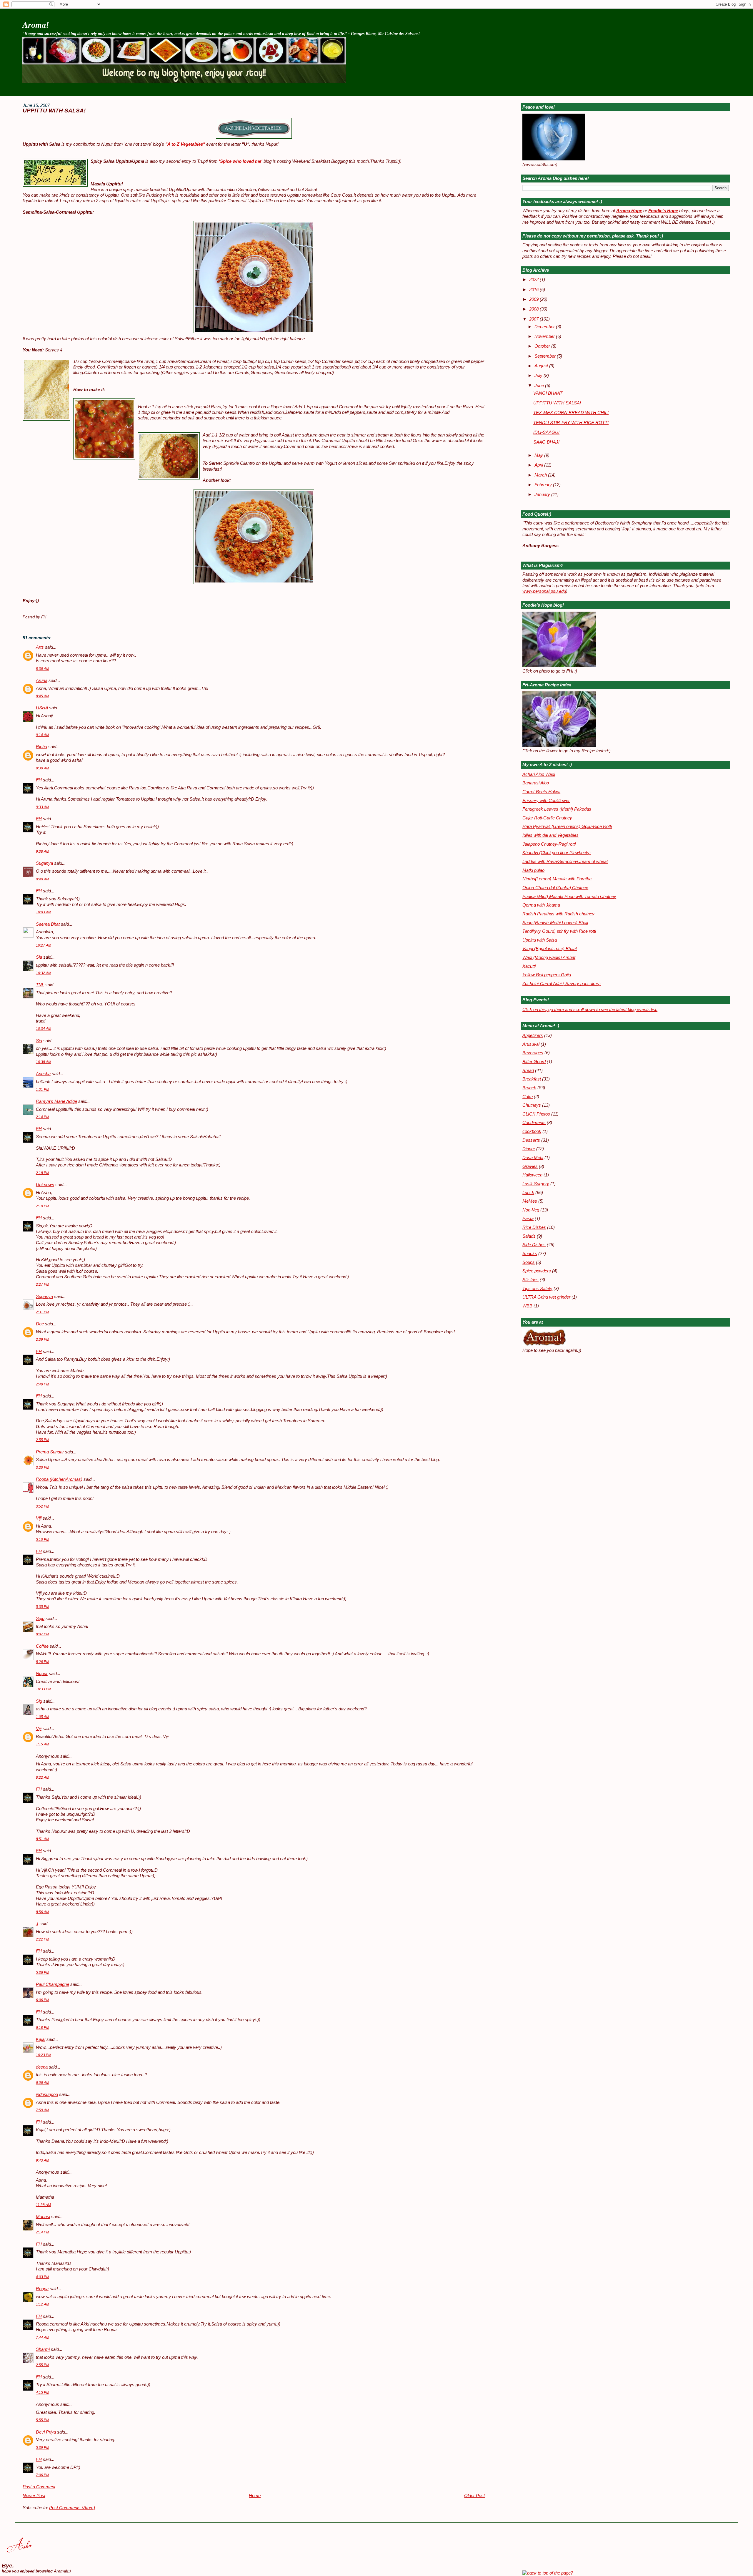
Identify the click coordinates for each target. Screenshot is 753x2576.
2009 (534, 299)
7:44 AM (43, 2338)
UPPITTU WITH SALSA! (54, 111)
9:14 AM (43, 735)
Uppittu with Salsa (540, 940)
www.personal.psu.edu (544, 591)
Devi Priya (46, 2432)
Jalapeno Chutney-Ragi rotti (549, 844)
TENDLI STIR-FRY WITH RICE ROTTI (571, 423)
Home (255, 2496)
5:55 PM (43, 2420)
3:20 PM (43, 1468)
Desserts (531, 1140)
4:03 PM (43, 2277)
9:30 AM (43, 768)
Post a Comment (39, 2487)
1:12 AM (43, 2304)
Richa (41, 747)
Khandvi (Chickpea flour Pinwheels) (557, 853)
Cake (528, 1097)
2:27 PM (43, 1284)
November (545, 336)
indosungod (47, 2094)
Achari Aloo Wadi (539, 774)
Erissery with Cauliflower (546, 801)
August (542, 366)
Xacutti (529, 966)
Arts (40, 647)
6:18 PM (43, 2028)
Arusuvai (531, 1044)
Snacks (530, 1254)
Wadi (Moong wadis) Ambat (549, 957)
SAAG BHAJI (546, 442)
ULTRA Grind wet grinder (546, 1297)
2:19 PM (43, 1206)
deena (42, 2067)
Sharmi (43, 2349)
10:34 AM (44, 1029)
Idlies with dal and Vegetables (550, 835)
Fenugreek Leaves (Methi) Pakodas (557, 809)
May (539, 455)
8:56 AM (43, 1912)
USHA (42, 708)
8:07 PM (43, 1634)
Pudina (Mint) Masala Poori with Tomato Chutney (569, 897)
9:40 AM (43, 879)
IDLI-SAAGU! (546, 432)
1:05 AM (43, 1717)
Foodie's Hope (663, 211)
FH (39, 780)
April (539, 465)
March (541, 475)
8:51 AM (43, 1839)
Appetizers (533, 1035)
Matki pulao (533, 870)
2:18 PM (43, 1173)
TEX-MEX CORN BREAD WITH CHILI (571, 413)
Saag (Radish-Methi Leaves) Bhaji (555, 923)
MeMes (530, 1201)
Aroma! (36, 25)
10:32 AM (44, 973)
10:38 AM (44, 1062)
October (543, 346)
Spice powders (537, 1271)
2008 (534, 309)
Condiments (534, 1123)
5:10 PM (43, 1540)
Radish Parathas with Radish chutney (558, 914)
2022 (534, 280)
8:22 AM (43, 1777)
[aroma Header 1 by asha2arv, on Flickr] (184, 82)
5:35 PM (43, 1607)
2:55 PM (43, 1440)
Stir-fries (530, 1280)
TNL (40, 985)
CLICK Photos (536, 1114)
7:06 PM (43, 2475)
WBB (527, 1306)
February (544, 485)
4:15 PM (43, 2393)
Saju (40, 1619)
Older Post (474, 2496)
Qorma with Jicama (541, 905)
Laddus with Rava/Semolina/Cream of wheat (565, 862)
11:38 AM (43, 2205)
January (543, 494)
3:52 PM (43, 1506)
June (540, 386)
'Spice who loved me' (241, 161)
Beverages (533, 1053)
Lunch (528, 1193)
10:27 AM (44, 945)
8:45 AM (43, 696)
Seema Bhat (48, 924)
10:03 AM (44, 912)
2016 (534, 290)
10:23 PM (44, 2055)
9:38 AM (43, 852)
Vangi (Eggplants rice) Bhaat (550, 949)
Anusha (43, 1074)
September (546, 356)
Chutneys (532, 1105)
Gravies (530, 1166)
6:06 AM (43, 2083)
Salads (529, 1236)
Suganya (44, 863)
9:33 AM (43, 807)
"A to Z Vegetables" (185, 144)
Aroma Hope (629, 211)
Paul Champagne (53, 1984)
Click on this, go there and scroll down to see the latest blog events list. (590, 1010)
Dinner (529, 1149)
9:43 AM (43, 2160)
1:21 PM (43, 1090)
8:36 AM (43, 669)
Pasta (528, 1219)
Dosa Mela (533, 1158)
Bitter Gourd (534, 1062)
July (539, 376)
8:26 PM (43, 1662)
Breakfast (532, 1079)
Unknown (45, 1185)
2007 (534, 319)
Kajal (41, 2039)
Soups (529, 1262)
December (545, 327)
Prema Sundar (50, 1452)
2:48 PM (43, 1384)
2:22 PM (43, 1939)
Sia (39, 957)
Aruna (42, 680)
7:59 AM (43, 2110)
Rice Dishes (534, 1227)
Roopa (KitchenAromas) (59, 1479)
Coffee (42, 1646)
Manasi (43, 2217)
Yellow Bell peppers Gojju (547, 975)
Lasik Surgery (536, 1184)
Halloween (532, 1175)
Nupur (42, 1674)
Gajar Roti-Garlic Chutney (547, 818)
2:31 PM (43, 1312)
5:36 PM (43, 1973)
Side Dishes (534, 1245)
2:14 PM (43, 1117)
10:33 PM (44, 1689)
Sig (39, 1701)
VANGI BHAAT (548, 393)
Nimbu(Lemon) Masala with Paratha (557, 879)
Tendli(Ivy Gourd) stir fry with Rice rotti (559, 931)
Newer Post (34, 2496)
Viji (39, 1518)
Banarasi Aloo (536, 783)
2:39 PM (43, 1340)
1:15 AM (43, 1744)
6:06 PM (43, 2000)
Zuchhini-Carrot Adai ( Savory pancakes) (562, 984)
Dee (40, 1324)
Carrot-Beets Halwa (541, 792)
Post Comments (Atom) (72, 2508)
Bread (528, 1070)
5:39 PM (43, 2448)
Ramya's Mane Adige (56, 1101)
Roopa (42, 2289)
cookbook (532, 1131)
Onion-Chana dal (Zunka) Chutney (555, 888)
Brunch (529, 1088)
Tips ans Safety (537, 1289)
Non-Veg (531, 1210)
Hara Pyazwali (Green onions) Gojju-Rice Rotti (567, 826)
